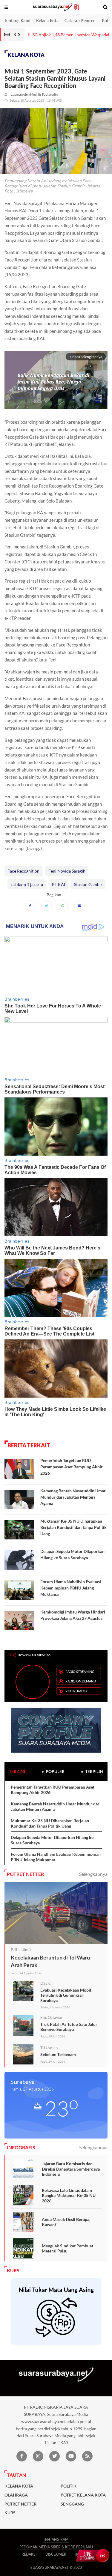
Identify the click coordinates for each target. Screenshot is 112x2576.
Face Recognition (23, 871)
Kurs (10, 2513)
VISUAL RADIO (76, 1691)
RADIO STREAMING (80, 1672)
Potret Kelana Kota (83, 2495)
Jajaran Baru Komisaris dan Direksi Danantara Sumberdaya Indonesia (71, 2169)
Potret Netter (20, 2504)
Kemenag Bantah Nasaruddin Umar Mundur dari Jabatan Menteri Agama (73, 1497)
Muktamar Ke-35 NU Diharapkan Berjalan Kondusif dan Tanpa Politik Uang (73, 1527)
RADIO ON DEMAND (81, 1681)
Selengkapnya (93, 1874)
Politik (69, 2486)
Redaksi (29, 2554)
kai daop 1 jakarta (27, 884)
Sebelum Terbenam (58, 2054)
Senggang (72, 2504)
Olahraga (16, 2495)
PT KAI (59, 884)
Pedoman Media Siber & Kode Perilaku (56, 2547)
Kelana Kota (47, 21)
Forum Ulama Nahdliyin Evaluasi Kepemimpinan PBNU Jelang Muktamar (71, 1588)
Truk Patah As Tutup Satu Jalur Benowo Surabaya (69, 2027)
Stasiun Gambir (88, 884)
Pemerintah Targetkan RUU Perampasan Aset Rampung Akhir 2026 (72, 1467)
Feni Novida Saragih (67, 871)
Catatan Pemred (80, 21)
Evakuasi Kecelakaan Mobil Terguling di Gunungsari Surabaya (66, 1995)
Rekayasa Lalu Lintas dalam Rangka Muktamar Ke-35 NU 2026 (69, 2195)
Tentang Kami (17, 21)
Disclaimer (56, 2554)
